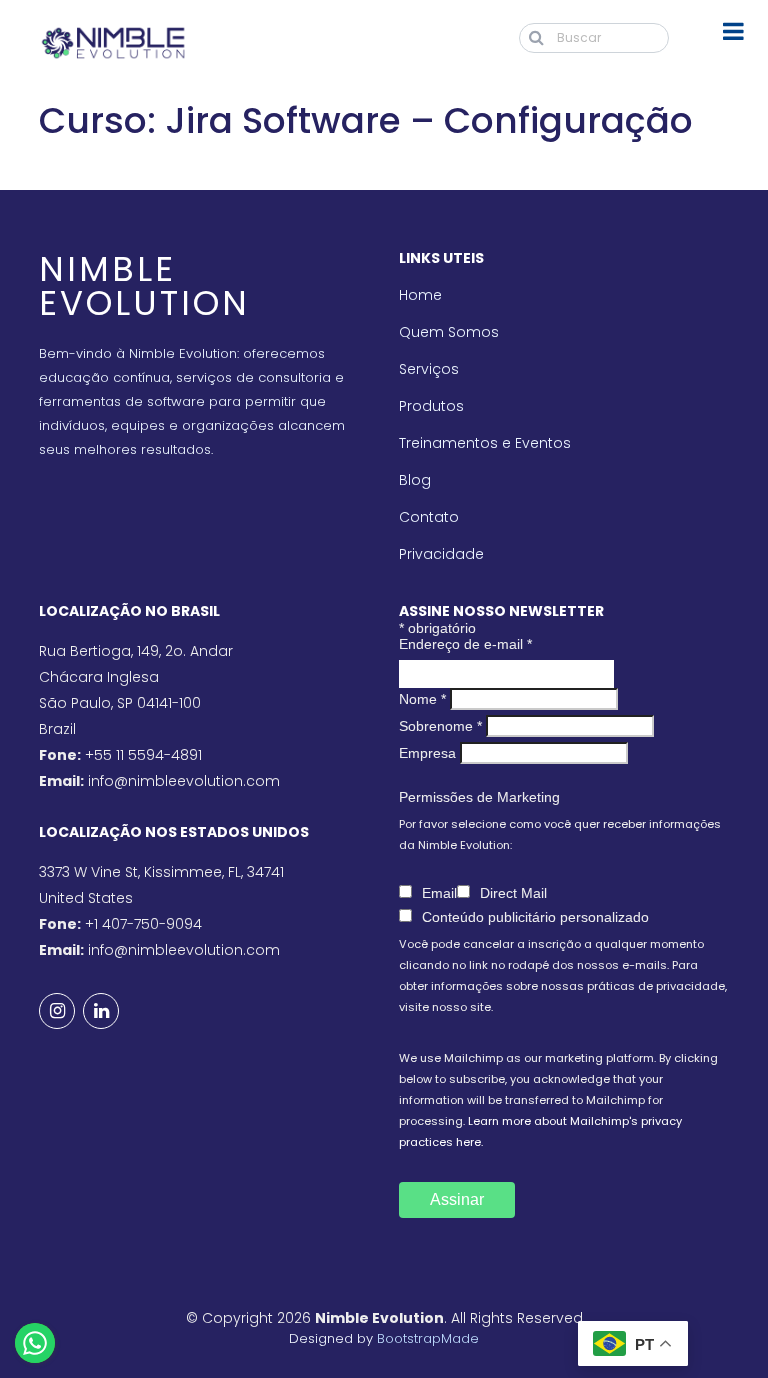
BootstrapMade (428, 1338)
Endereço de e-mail (465, 644)
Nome (422, 699)
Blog (415, 480)
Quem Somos (449, 332)
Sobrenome (440, 726)
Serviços (429, 369)
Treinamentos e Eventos (485, 443)
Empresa (427, 753)
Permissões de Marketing (479, 797)
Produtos (431, 406)
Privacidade (441, 554)
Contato (429, 517)
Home (420, 295)
